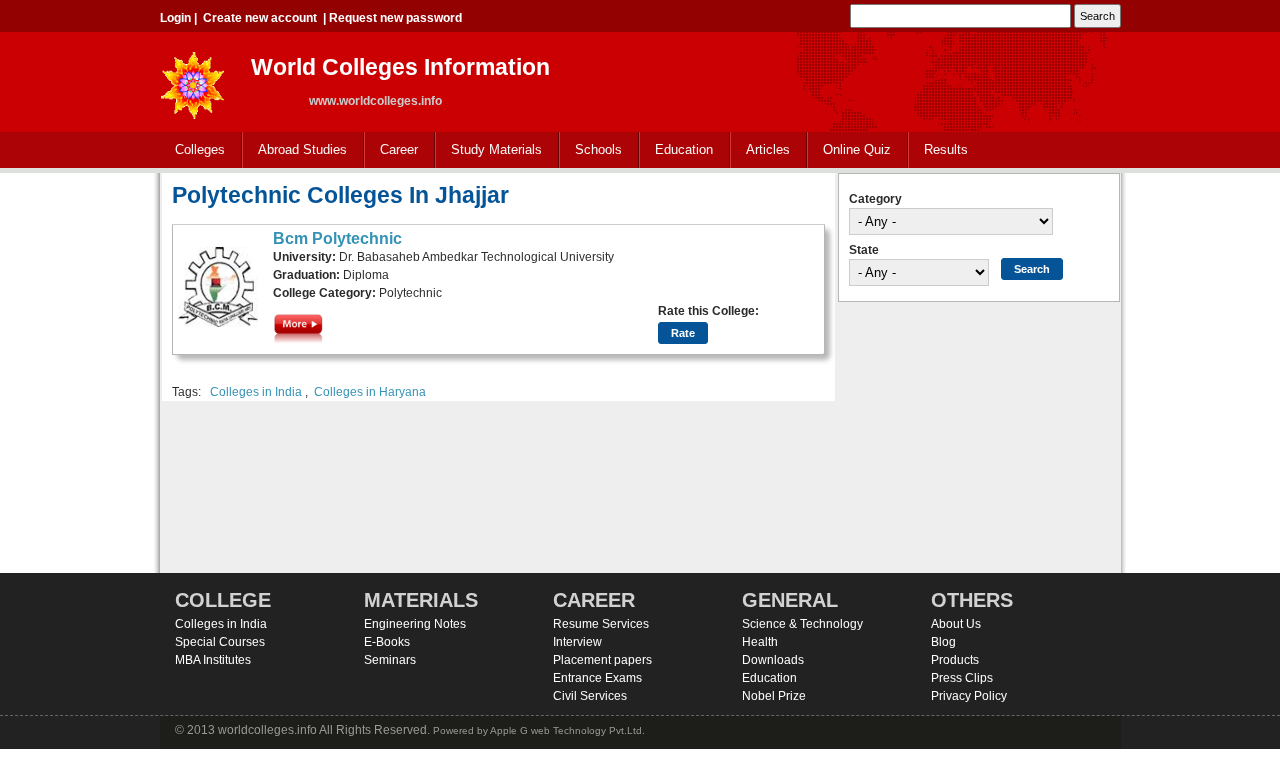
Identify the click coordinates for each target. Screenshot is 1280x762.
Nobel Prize (774, 696)
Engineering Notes (415, 624)
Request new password (395, 18)
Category (875, 199)
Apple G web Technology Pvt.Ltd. (567, 730)
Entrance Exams (597, 678)
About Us (956, 624)
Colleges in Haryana (370, 392)
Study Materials (489, 150)
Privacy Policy (969, 696)
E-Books (387, 642)
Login (175, 18)
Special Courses (220, 642)
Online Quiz (857, 149)
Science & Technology (802, 624)
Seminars (390, 660)
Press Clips (962, 678)
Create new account (260, 18)
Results (946, 149)
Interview (577, 642)
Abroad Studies (295, 150)
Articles (768, 149)
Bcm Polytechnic (337, 238)
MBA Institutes (213, 660)
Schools (591, 150)
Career (391, 150)
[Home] (193, 79)
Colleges (192, 150)
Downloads (773, 660)
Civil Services (590, 696)
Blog (943, 642)
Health (760, 642)
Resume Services (601, 624)
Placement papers (602, 660)
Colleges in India (256, 392)
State (864, 250)
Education (676, 150)
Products (955, 660)
